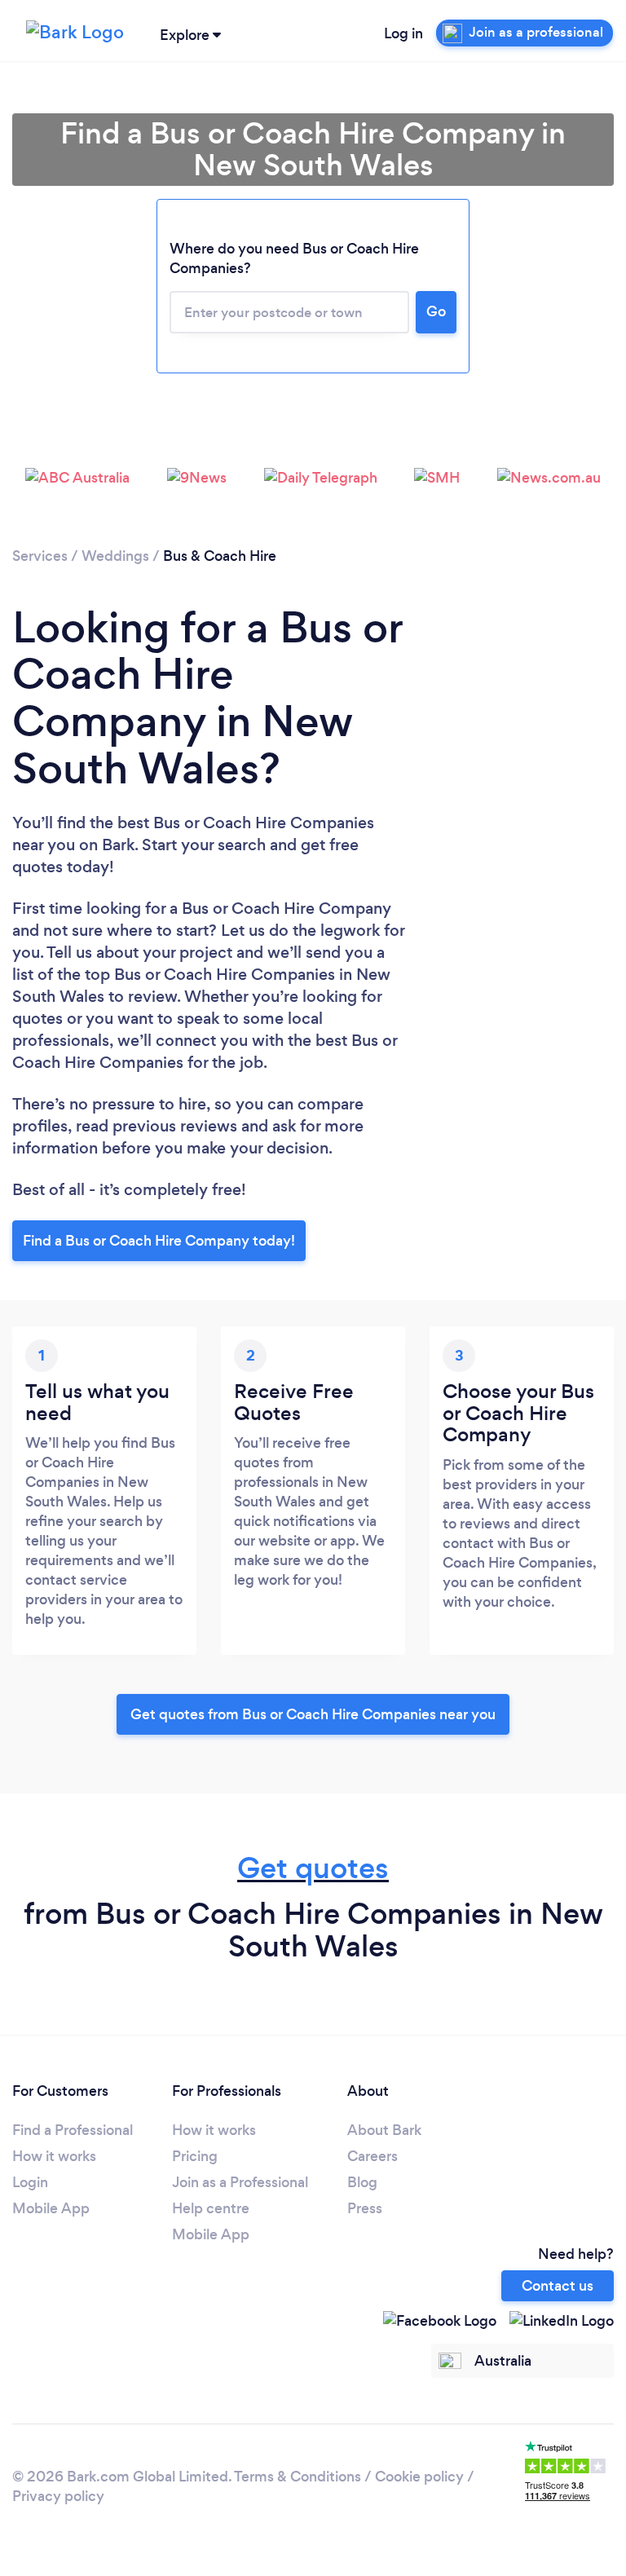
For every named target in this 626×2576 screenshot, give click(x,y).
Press (365, 2208)
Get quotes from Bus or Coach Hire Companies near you (313, 1714)
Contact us (558, 2286)
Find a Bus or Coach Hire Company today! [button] (159, 1241)
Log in (403, 33)
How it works (54, 2156)
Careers (373, 2156)
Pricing (195, 2156)
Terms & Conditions (298, 2477)
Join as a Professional (240, 2182)
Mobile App (51, 2208)
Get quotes (313, 1868)
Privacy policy (58, 2496)
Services (40, 556)
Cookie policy (419, 2477)
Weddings (115, 556)
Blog (362, 2182)
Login (30, 2182)
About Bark (384, 2130)
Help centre (211, 2208)
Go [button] (436, 311)
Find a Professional (73, 2130)
